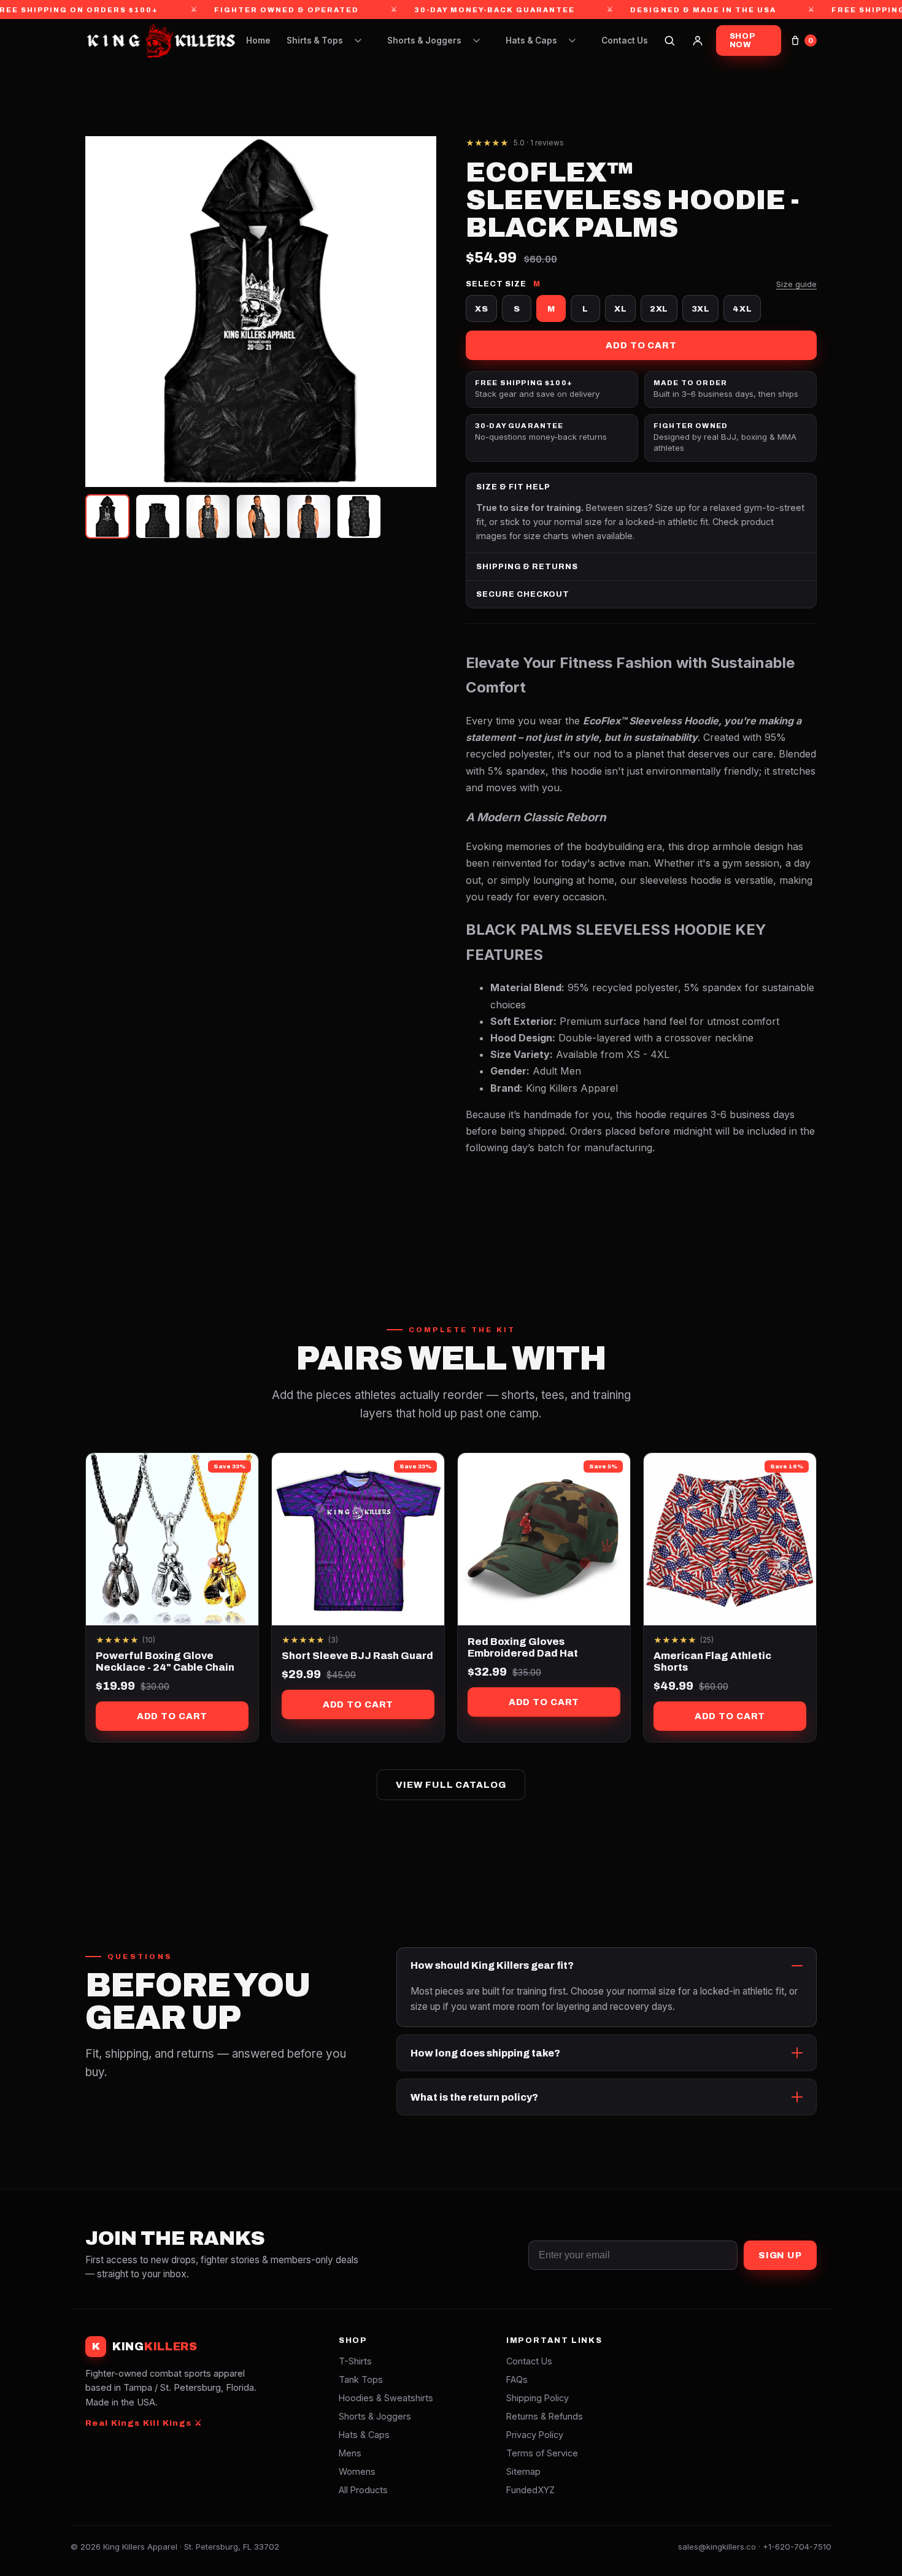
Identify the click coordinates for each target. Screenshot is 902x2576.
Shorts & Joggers (424, 40)
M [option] (551, 309)
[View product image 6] (359, 516)
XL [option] (620, 309)
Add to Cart (641, 345)
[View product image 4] (258, 516)
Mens (350, 2453)
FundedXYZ (530, 2490)
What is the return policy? (474, 2097)
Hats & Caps (531, 40)
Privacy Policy (535, 2435)
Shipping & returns (527, 567)
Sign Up (780, 2255)
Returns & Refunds (545, 2416)
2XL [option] (659, 309)
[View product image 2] (158, 516)
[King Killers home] (160, 40)
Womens (357, 2471)
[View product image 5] (309, 516)
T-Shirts (355, 2361)
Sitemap (523, 2471)
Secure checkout (523, 594)
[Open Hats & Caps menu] (572, 40)
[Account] (698, 40)
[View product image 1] (107, 516)
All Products (363, 2490)
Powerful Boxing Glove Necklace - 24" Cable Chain (165, 1662)
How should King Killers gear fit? (492, 1965)
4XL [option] (742, 309)
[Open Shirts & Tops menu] (358, 40)
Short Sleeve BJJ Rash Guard (357, 1656)
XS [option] (481, 309)
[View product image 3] (208, 516)
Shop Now (743, 40)
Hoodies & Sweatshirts (386, 2398)
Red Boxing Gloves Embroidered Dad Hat (523, 1647)
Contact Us (625, 40)
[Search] (669, 40)
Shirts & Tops (315, 40)
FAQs (517, 2379)
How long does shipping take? (485, 2053)
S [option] (517, 309)
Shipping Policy (538, 2398)
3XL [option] (701, 309)
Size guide (796, 284)
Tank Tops (361, 2379)
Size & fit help (513, 487)
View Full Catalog (451, 1785)
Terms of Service (542, 2453)
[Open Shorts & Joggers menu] (476, 40)
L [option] (585, 309)
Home (258, 40)
